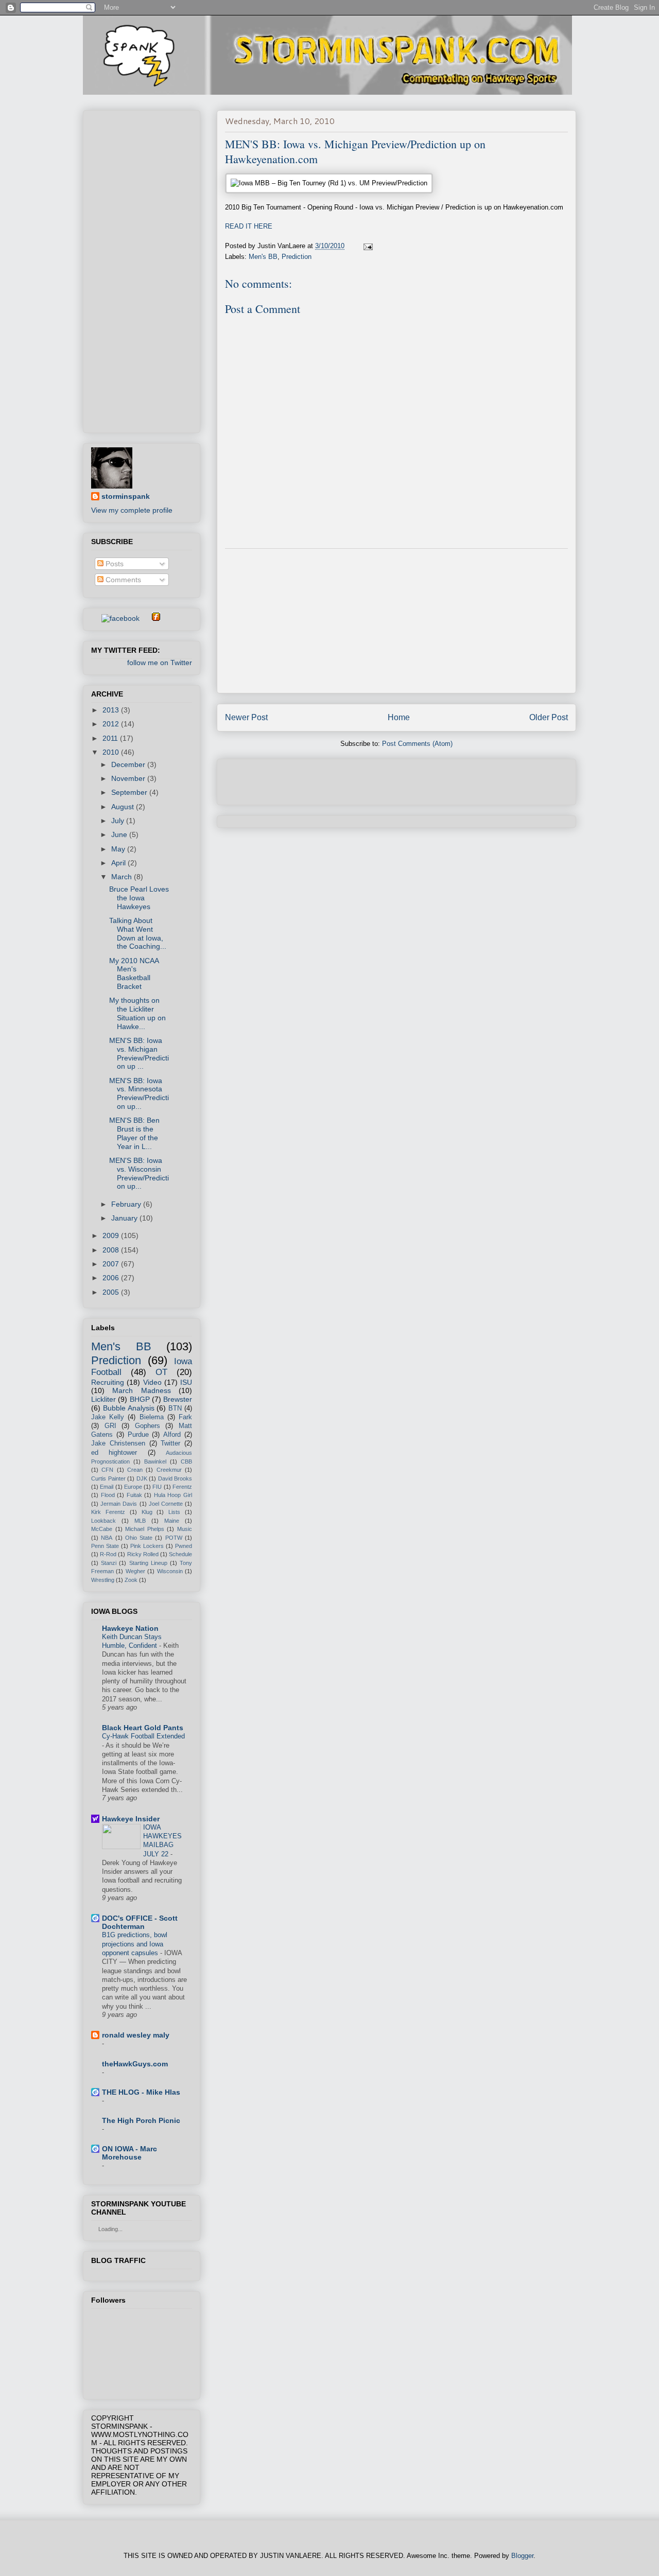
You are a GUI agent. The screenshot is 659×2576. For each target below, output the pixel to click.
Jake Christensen (118, 1443)
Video (152, 1382)
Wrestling (103, 1580)
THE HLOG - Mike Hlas (141, 2092)
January (125, 1218)
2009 (112, 1235)
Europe (133, 1487)
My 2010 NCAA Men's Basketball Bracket (134, 973)
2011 (111, 738)
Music (185, 1529)
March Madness (141, 1390)
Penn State (105, 1546)
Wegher (135, 1571)
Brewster (178, 1399)
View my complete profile (132, 510)
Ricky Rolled (143, 1554)
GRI (110, 1426)
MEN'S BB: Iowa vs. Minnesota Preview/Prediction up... (139, 1093)
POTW (174, 1538)
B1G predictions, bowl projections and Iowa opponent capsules (135, 1944)
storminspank (126, 496)
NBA (107, 1538)
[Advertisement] (396, 621)
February (127, 1204)
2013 (112, 710)
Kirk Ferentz (108, 1512)
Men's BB (263, 257)
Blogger (522, 2556)
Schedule (180, 1554)
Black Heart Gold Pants (143, 1728)
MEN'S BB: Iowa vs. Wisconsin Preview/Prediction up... (139, 1173)
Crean (135, 1470)
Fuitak (134, 1495)
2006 (112, 1278)
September (130, 792)
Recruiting (108, 1382)
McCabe (102, 1529)
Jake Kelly (108, 1417)
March (123, 877)
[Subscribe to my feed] (95, 618)
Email (107, 1487)
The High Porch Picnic (141, 2120)
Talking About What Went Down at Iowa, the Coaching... (138, 933)
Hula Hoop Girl (173, 1495)
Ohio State (139, 1538)
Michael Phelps (145, 1529)
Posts (114, 564)
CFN (107, 1470)
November (129, 778)
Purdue (138, 1435)
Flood (108, 1495)
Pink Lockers (147, 1546)
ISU (186, 1382)
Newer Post (246, 717)
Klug (147, 1512)
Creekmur (169, 1470)
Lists (174, 1512)
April (119, 863)
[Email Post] (367, 246)
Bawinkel (155, 1461)
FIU (157, 1487)
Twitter (170, 1443)
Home (399, 717)
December (129, 764)
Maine (172, 1521)
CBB (186, 1461)
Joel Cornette (166, 1504)
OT (161, 1372)
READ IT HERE (249, 226)
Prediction (297, 257)
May (119, 849)
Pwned (184, 1546)
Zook (131, 1580)
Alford (172, 1435)
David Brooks (175, 1478)
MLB (140, 1521)
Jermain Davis (119, 1504)
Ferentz (182, 1487)
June (120, 834)
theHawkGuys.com (135, 2064)
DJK (142, 1478)
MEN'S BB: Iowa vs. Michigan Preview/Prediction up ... (139, 1053)
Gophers (148, 1426)
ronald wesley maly (136, 2035)
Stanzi (109, 1563)
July (119, 821)
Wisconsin (170, 1571)
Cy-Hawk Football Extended (143, 1736)
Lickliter (103, 1399)
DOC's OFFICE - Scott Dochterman (140, 1922)
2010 (112, 752)
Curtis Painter (108, 1478)
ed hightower (114, 1453)
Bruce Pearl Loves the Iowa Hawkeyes (139, 898)
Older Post (549, 717)
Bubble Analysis (129, 1408)
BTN (175, 1408)
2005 (112, 1292)
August (124, 807)
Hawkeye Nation (130, 1628)
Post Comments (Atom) (417, 744)
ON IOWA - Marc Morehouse (129, 2153)
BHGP (140, 1399)
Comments (122, 580)
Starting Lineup (148, 1563)
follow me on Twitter (160, 663)
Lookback (103, 1521)
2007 (112, 1264)
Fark (185, 1417)
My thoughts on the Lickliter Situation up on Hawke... (137, 1013)
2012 (112, 724)
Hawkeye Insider (131, 1819)
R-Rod (108, 1554)
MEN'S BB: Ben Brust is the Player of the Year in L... (134, 1133)
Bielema (152, 1417)
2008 (112, 1250)
